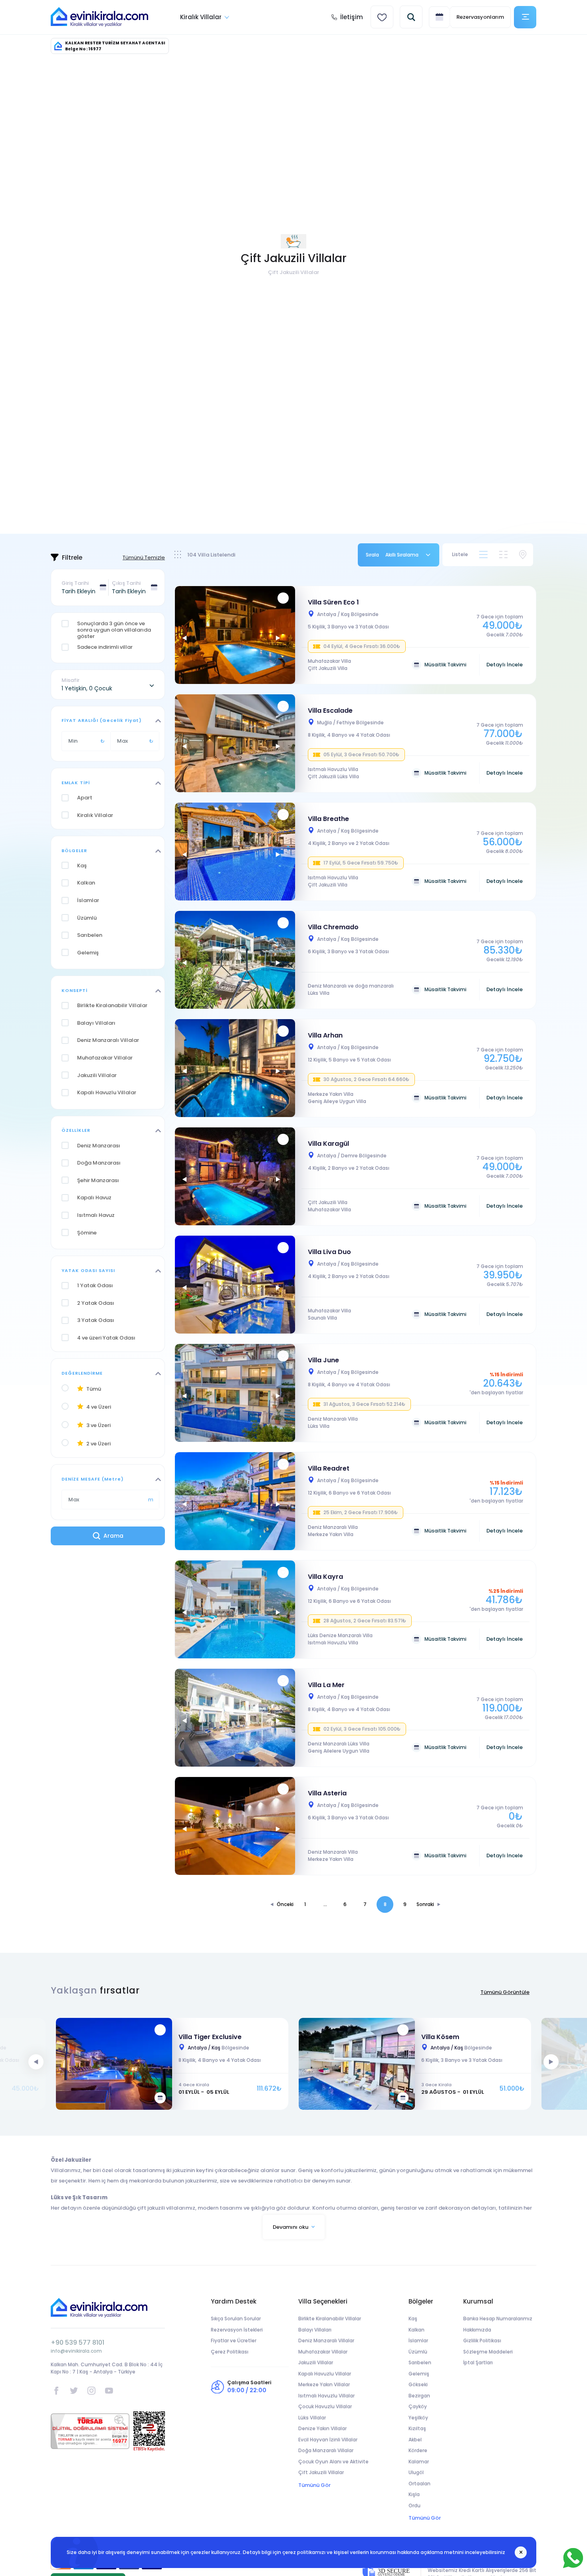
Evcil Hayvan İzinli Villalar (328, 2440)
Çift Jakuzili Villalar (321, 2472)
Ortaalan (419, 2484)
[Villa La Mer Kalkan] (237, 1718)
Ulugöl (416, 2472)
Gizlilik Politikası (482, 2340)
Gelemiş (419, 2374)
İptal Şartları (478, 2362)
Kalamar (419, 2462)
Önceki (285, 1904)
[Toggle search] (411, 17)
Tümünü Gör (314, 2485)
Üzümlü (418, 2352)
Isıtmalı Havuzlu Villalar (326, 2396)
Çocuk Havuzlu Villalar (325, 2406)
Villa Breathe (328, 819)
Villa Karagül (328, 1144)
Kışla (414, 2494)
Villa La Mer (326, 1685)
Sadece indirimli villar (105, 647)
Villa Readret (329, 1468)
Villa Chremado (333, 927)
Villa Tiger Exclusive (210, 2037)
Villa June (323, 1360)
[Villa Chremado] (237, 960)
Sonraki (425, 1904)
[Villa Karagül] (237, 1176)
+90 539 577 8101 (77, 2342)
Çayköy (418, 2406)
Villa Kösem (440, 2037)
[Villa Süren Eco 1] (237, 635)
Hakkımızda (477, 2330)
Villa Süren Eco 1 (333, 602)
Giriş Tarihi (75, 583)
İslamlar (418, 2340)
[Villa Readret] (237, 1501)
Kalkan (416, 2330)
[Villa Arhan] (237, 1068)
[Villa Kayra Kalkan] (237, 1609)
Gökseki (418, 2384)
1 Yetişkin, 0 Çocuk (87, 688)
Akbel (415, 2440)
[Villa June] (237, 1393)
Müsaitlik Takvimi (445, 665)
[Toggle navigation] (525, 17)
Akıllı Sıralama (402, 555)
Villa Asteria (327, 1793)
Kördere (418, 2450)
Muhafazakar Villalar (323, 2352)
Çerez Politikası (230, 2352)
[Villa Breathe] (237, 852)
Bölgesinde (348, 614)
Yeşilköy (418, 2418)
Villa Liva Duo (329, 1252)
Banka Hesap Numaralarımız (498, 2319)
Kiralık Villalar (201, 17)
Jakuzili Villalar (316, 2362)
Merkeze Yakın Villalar (324, 2384)
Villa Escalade (330, 711)
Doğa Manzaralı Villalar (326, 2450)
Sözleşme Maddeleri (488, 2352)
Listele (460, 554)
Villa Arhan (325, 1035)
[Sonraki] (278, 638)
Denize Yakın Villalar (322, 2428)
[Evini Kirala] (99, 17)
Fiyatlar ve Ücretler (234, 2340)
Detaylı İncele (505, 665)
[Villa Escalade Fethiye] (237, 743)
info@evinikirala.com (76, 2351)
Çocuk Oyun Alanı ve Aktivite (333, 2462)
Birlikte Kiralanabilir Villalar (330, 2319)
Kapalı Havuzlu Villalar (325, 2374)
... (325, 1904)
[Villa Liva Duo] (237, 1285)
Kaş (413, 2319)
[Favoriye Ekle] (283, 598)
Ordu (414, 2505)
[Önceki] (184, 638)
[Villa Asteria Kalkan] (237, 1826)
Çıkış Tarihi (126, 583)
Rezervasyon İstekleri (237, 2330)
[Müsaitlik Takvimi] (160, 2098)
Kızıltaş (417, 2428)
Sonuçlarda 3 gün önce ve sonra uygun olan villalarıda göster (114, 630)
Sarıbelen (420, 2362)
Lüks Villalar (312, 2418)
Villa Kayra (325, 1577)
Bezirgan (419, 2396)
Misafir (70, 680)
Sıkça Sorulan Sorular (236, 2319)
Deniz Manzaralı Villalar (326, 2340)
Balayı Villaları (315, 2330)
